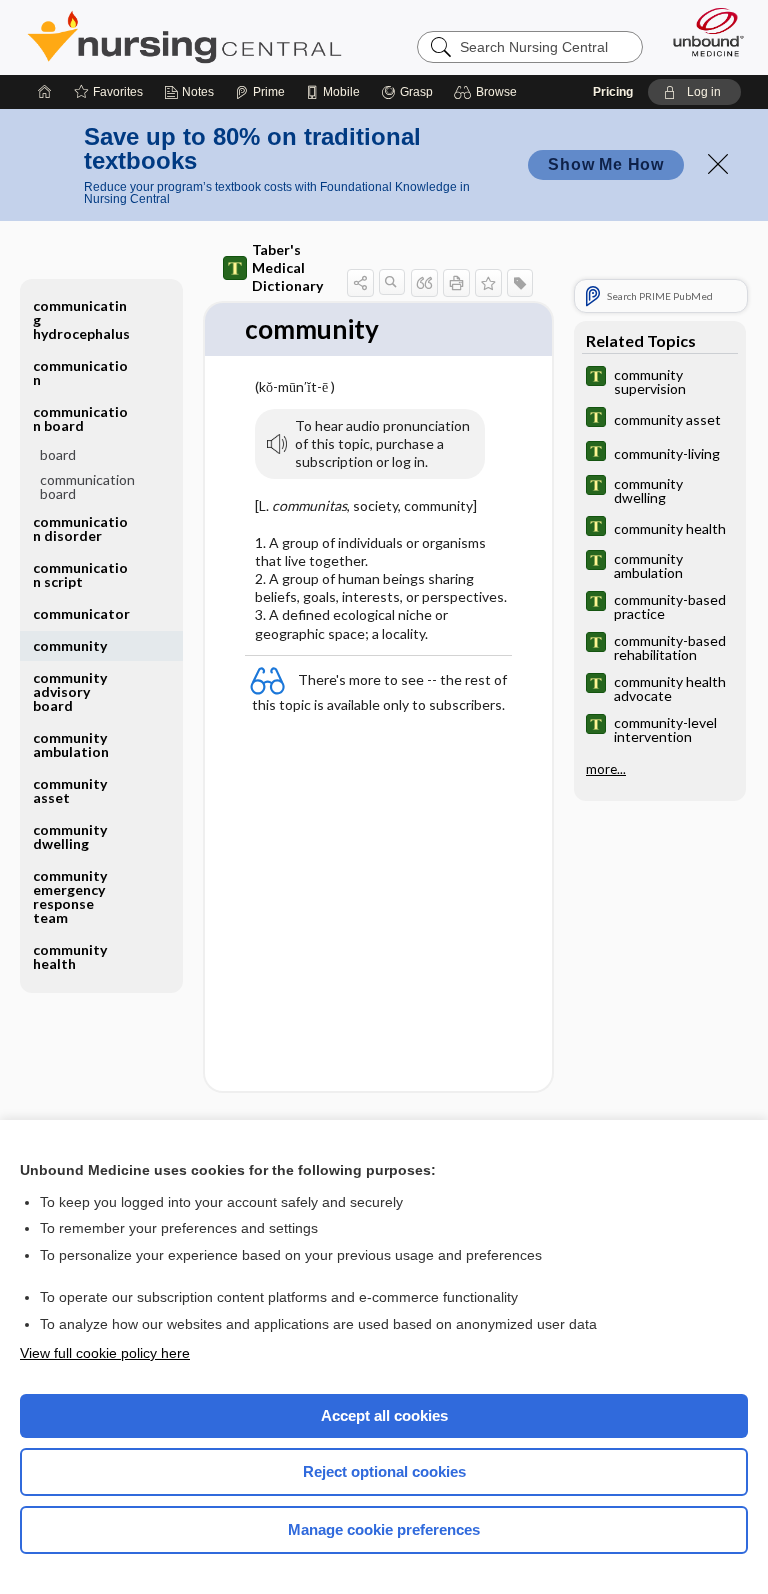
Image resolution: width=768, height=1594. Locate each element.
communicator (81, 613)
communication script (80, 574)
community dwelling (70, 836)
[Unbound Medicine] (702, 32)
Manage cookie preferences (384, 1529)
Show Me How (606, 164)
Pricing (613, 92)
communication (80, 372)
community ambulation (71, 744)
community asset (70, 790)
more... (606, 769)
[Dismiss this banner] (718, 164)
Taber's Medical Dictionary (287, 267)
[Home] (45, 92)
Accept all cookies (384, 1415)
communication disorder (80, 528)
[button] (488, 92)
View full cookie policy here (105, 1353)
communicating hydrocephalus (81, 319)
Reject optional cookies (384, 1471)
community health (70, 956)
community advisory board (70, 691)
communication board (87, 486)
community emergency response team (70, 896)
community (70, 645)
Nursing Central (184, 37)
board (58, 454)
